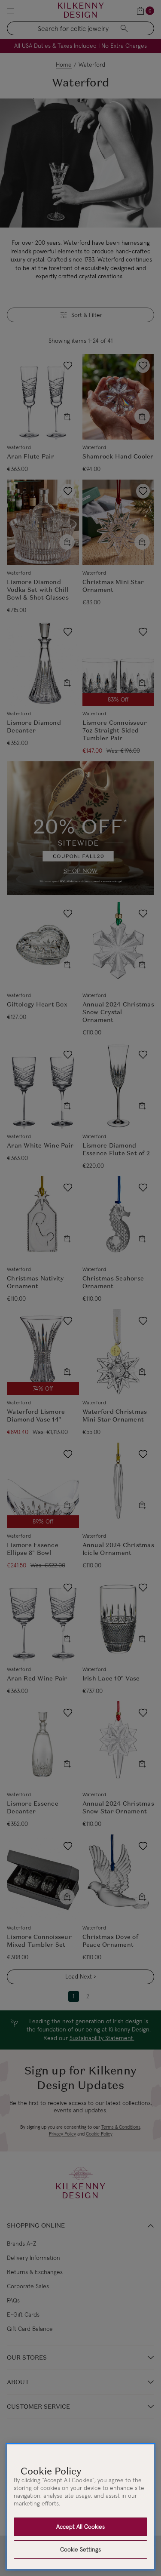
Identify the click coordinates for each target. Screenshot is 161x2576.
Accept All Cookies (80, 2527)
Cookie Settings (80, 2549)
